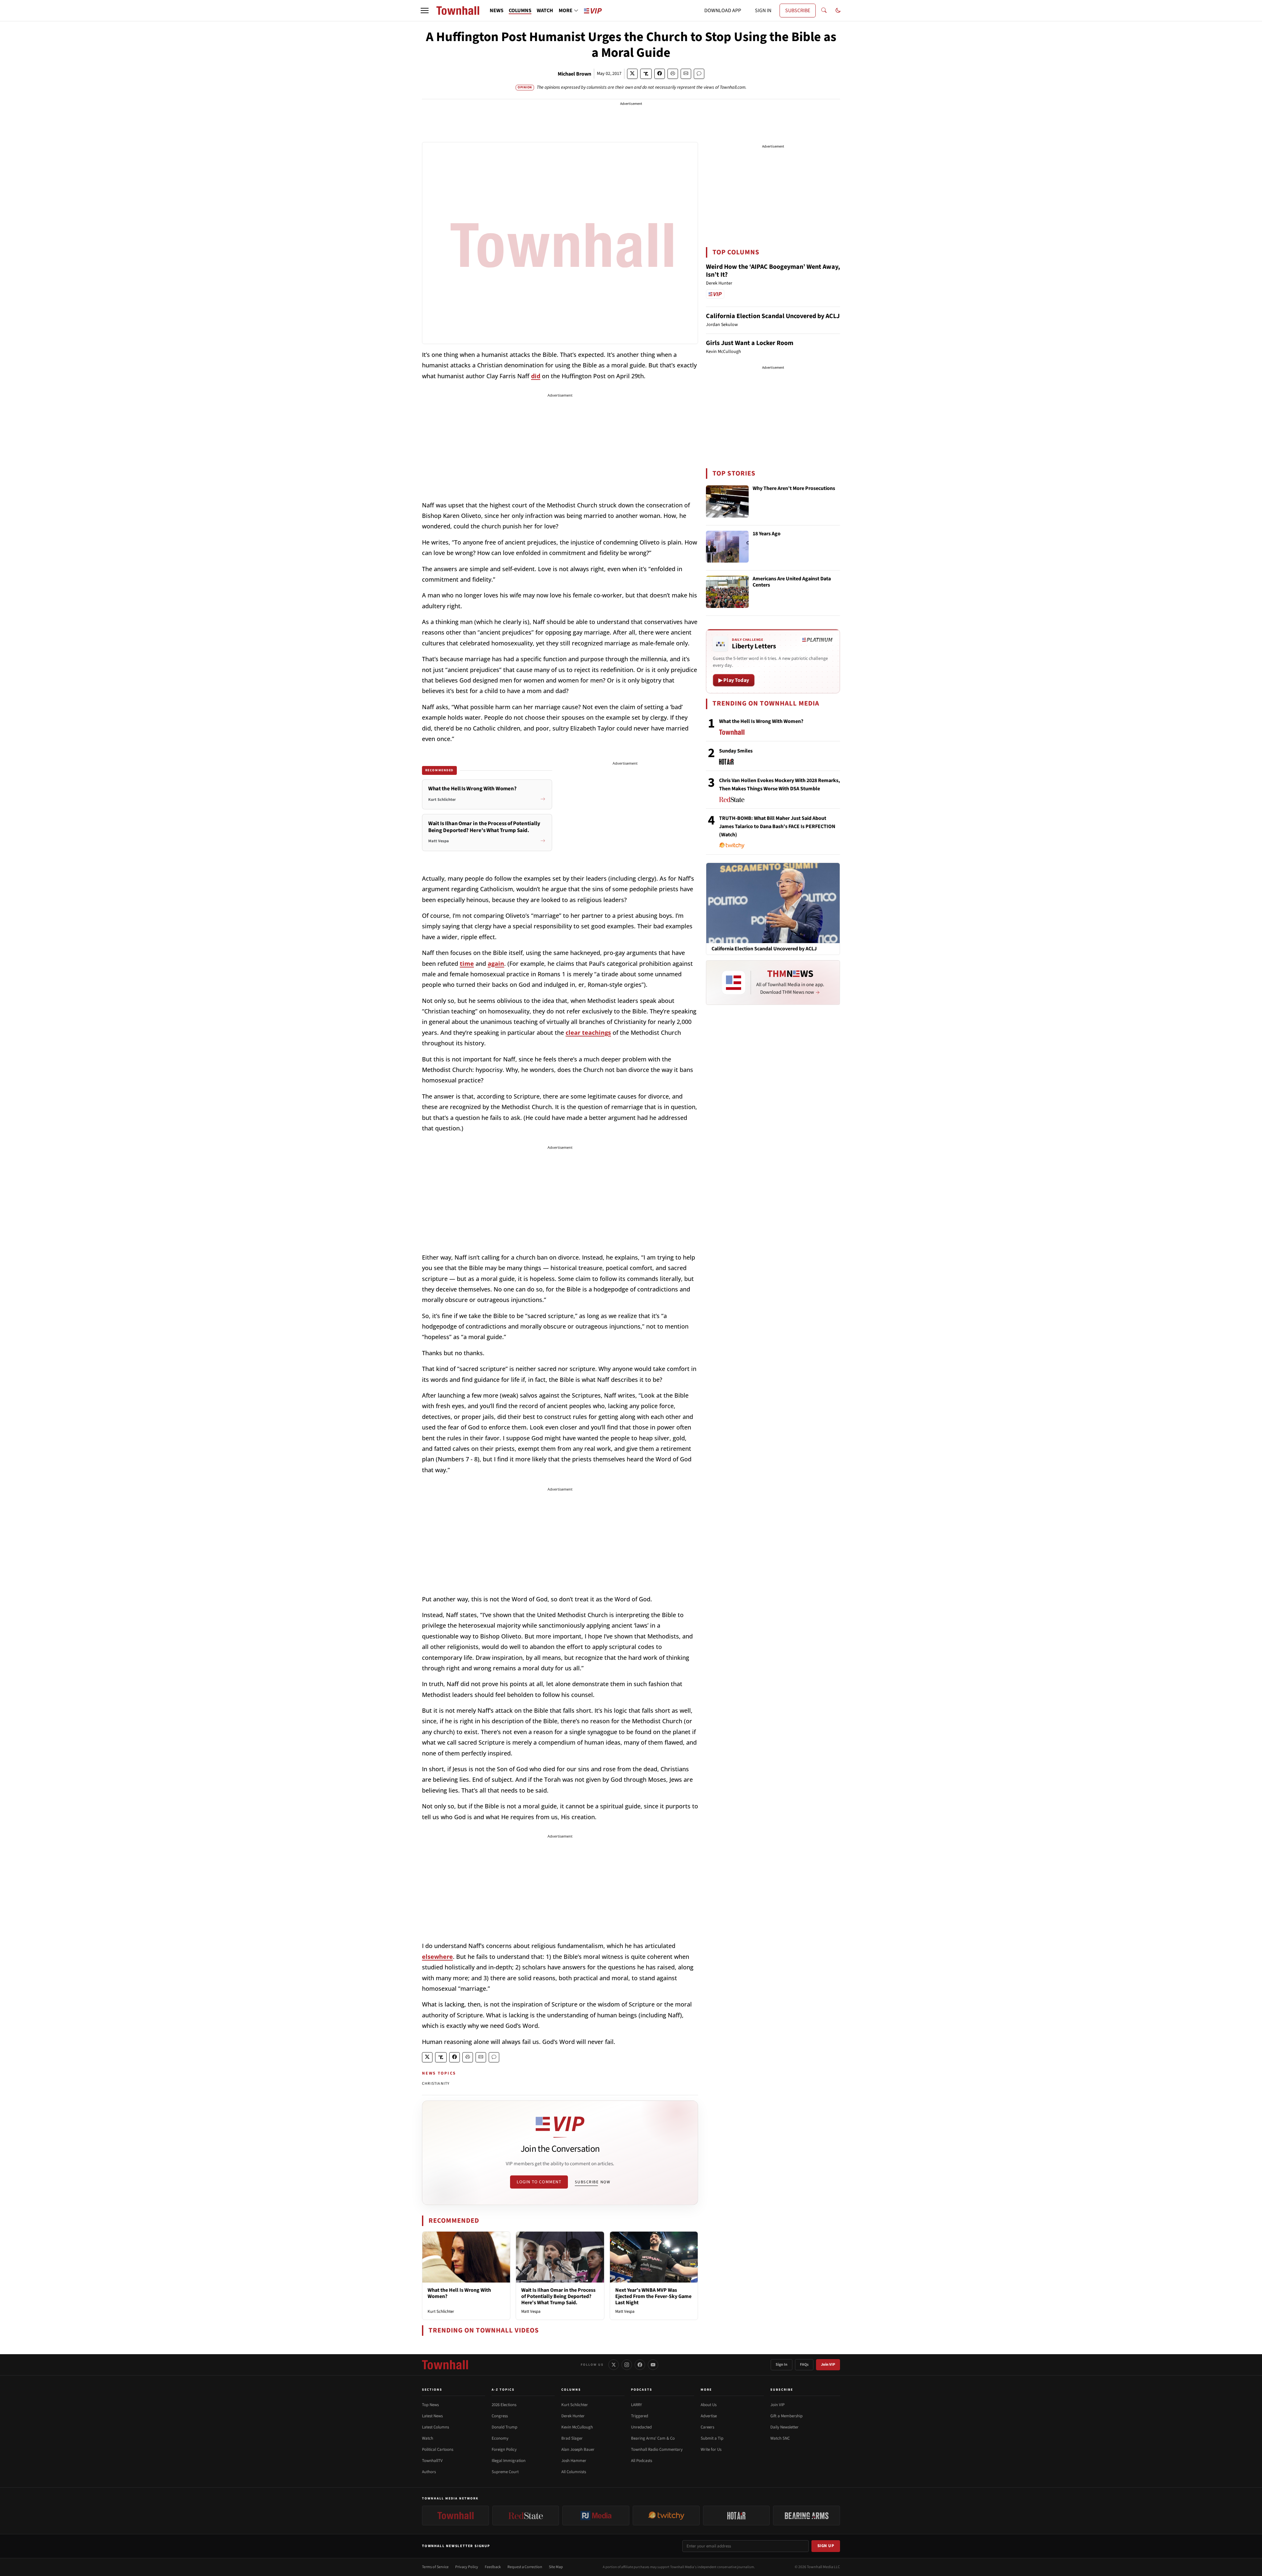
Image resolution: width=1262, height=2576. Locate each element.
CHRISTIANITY (436, 2084)
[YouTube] (653, 2365)
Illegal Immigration (509, 2461)
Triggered (640, 2416)
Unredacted (641, 2427)
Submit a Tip (712, 2438)
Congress (500, 2416)
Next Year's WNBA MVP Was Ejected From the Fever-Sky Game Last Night (653, 2296)
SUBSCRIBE (798, 11)
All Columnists (574, 2472)
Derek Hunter (573, 2416)
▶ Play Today (734, 680)
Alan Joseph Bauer (578, 2449)
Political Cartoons (438, 2449)
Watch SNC (780, 2438)
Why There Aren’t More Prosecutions (794, 489)
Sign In (782, 2365)
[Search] (824, 11)
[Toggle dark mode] (838, 11)
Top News (430, 2405)
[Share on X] (632, 74)
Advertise (709, 2416)
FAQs (804, 2365)
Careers (707, 2427)
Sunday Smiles (736, 751)
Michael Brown (574, 74)
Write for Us (711, 2449)
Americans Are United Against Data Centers (792, 582)
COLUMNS (520, 11)
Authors (429, 2472)
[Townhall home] (445, 2365)
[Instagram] (627, 2365)
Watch (428, 2438)
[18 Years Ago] (727, 547)
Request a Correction (525, 2567)
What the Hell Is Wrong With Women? (459, 2293)
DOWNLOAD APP (723, 11)
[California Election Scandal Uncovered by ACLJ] (773, 903)
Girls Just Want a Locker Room (750, 343)
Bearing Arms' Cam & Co (653, 2438)
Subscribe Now (593, 2182)
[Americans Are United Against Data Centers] (727, 592)
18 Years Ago (767, 534)
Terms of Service (435, 2567)
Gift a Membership (786, 2416)
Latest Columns (435, 2427)
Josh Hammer (574, 2461)
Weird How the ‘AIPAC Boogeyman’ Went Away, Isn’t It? (773, 271)
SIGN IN (763, 11)
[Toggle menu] (425, 11)
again (496, 963)
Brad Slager (572, 2438)
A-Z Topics (503, 2390)
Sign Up (826, 2546)
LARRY (636, 2405)
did (536, 376)
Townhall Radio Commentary (657, 2449)
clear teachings (588, 1033)
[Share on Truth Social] (646, 74)
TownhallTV (432, 2461)
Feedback (493, 2567)
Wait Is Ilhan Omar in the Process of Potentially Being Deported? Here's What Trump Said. (558, 2296)
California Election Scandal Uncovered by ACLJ (773, 316)
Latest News (432, 2416)
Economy (500, 2438)
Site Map (556, 2567)
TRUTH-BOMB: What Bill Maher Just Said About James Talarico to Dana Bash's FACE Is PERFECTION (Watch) (777, 826)
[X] (614, 2365)
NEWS (497, 11)
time (467, 963)
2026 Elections (504, 2405)
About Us (709, 2405)
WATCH (545, 11)
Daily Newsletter (784, 2427)
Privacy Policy (467, 2567)
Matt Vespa (531, 2311)
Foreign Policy (504, 2449)
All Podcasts (642, 2461)
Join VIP (828, 2365)
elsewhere (437, 1957)
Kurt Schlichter (441, 2311)
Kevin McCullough (577, 2427)
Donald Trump (504, 2427)
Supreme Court (505, 2472)
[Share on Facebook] (660, 74)
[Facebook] (640, 2365)
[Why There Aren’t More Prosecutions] (727, 501)
